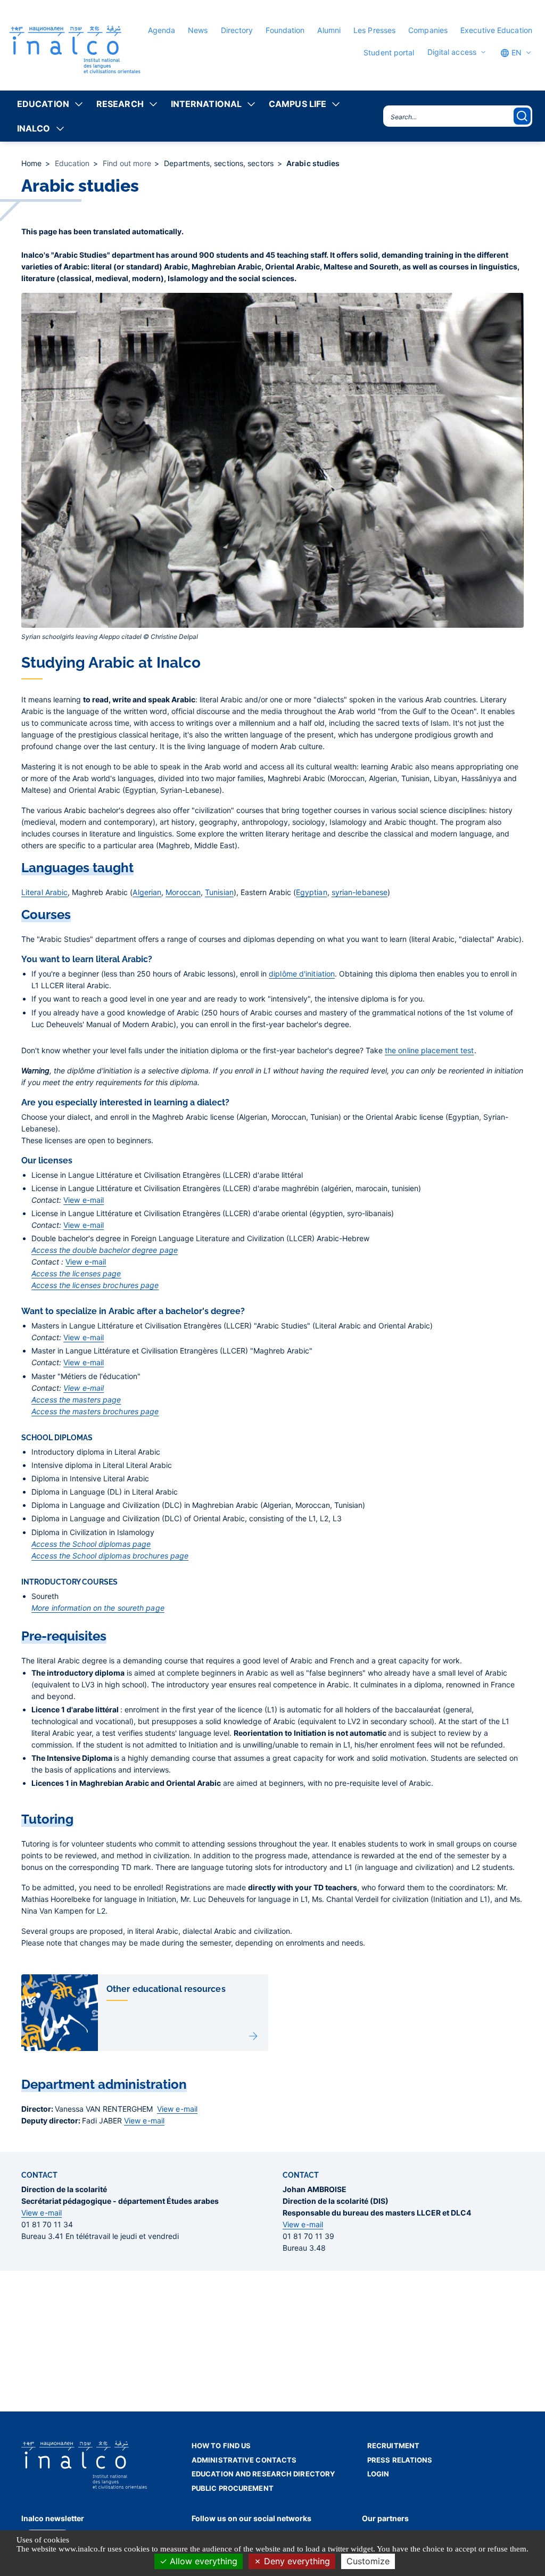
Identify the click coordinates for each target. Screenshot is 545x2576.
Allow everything (202, 2561)
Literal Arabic (44, 892)
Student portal (389, 52)
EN (515, 52)
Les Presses (374, 30)
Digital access (452, 52)
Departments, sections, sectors (220, 163)
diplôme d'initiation (302, 974)
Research (120, 104)
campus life (298, 104)
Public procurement (233, 2488)
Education (43, 104)
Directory (237, 30)
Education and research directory (263, 2474)
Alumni (329, 30)
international (206, 104)
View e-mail (84, 1200)
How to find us (221, 2446)
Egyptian (312, 892)
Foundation (285, 30)
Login (378, 2474)
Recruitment (393, 2446)
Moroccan (183, 892)
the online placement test (430, 1050)
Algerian (147, 892)
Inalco (34, 128)
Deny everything (296, 2561)
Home (33, 163)
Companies (428, 30)
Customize (368, 2561)
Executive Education (496, 30)
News (198, 30)
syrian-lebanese (360, 892)
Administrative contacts (244, 2460)
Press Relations (400, 2460)
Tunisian (219, 892)
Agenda (162, 30)
